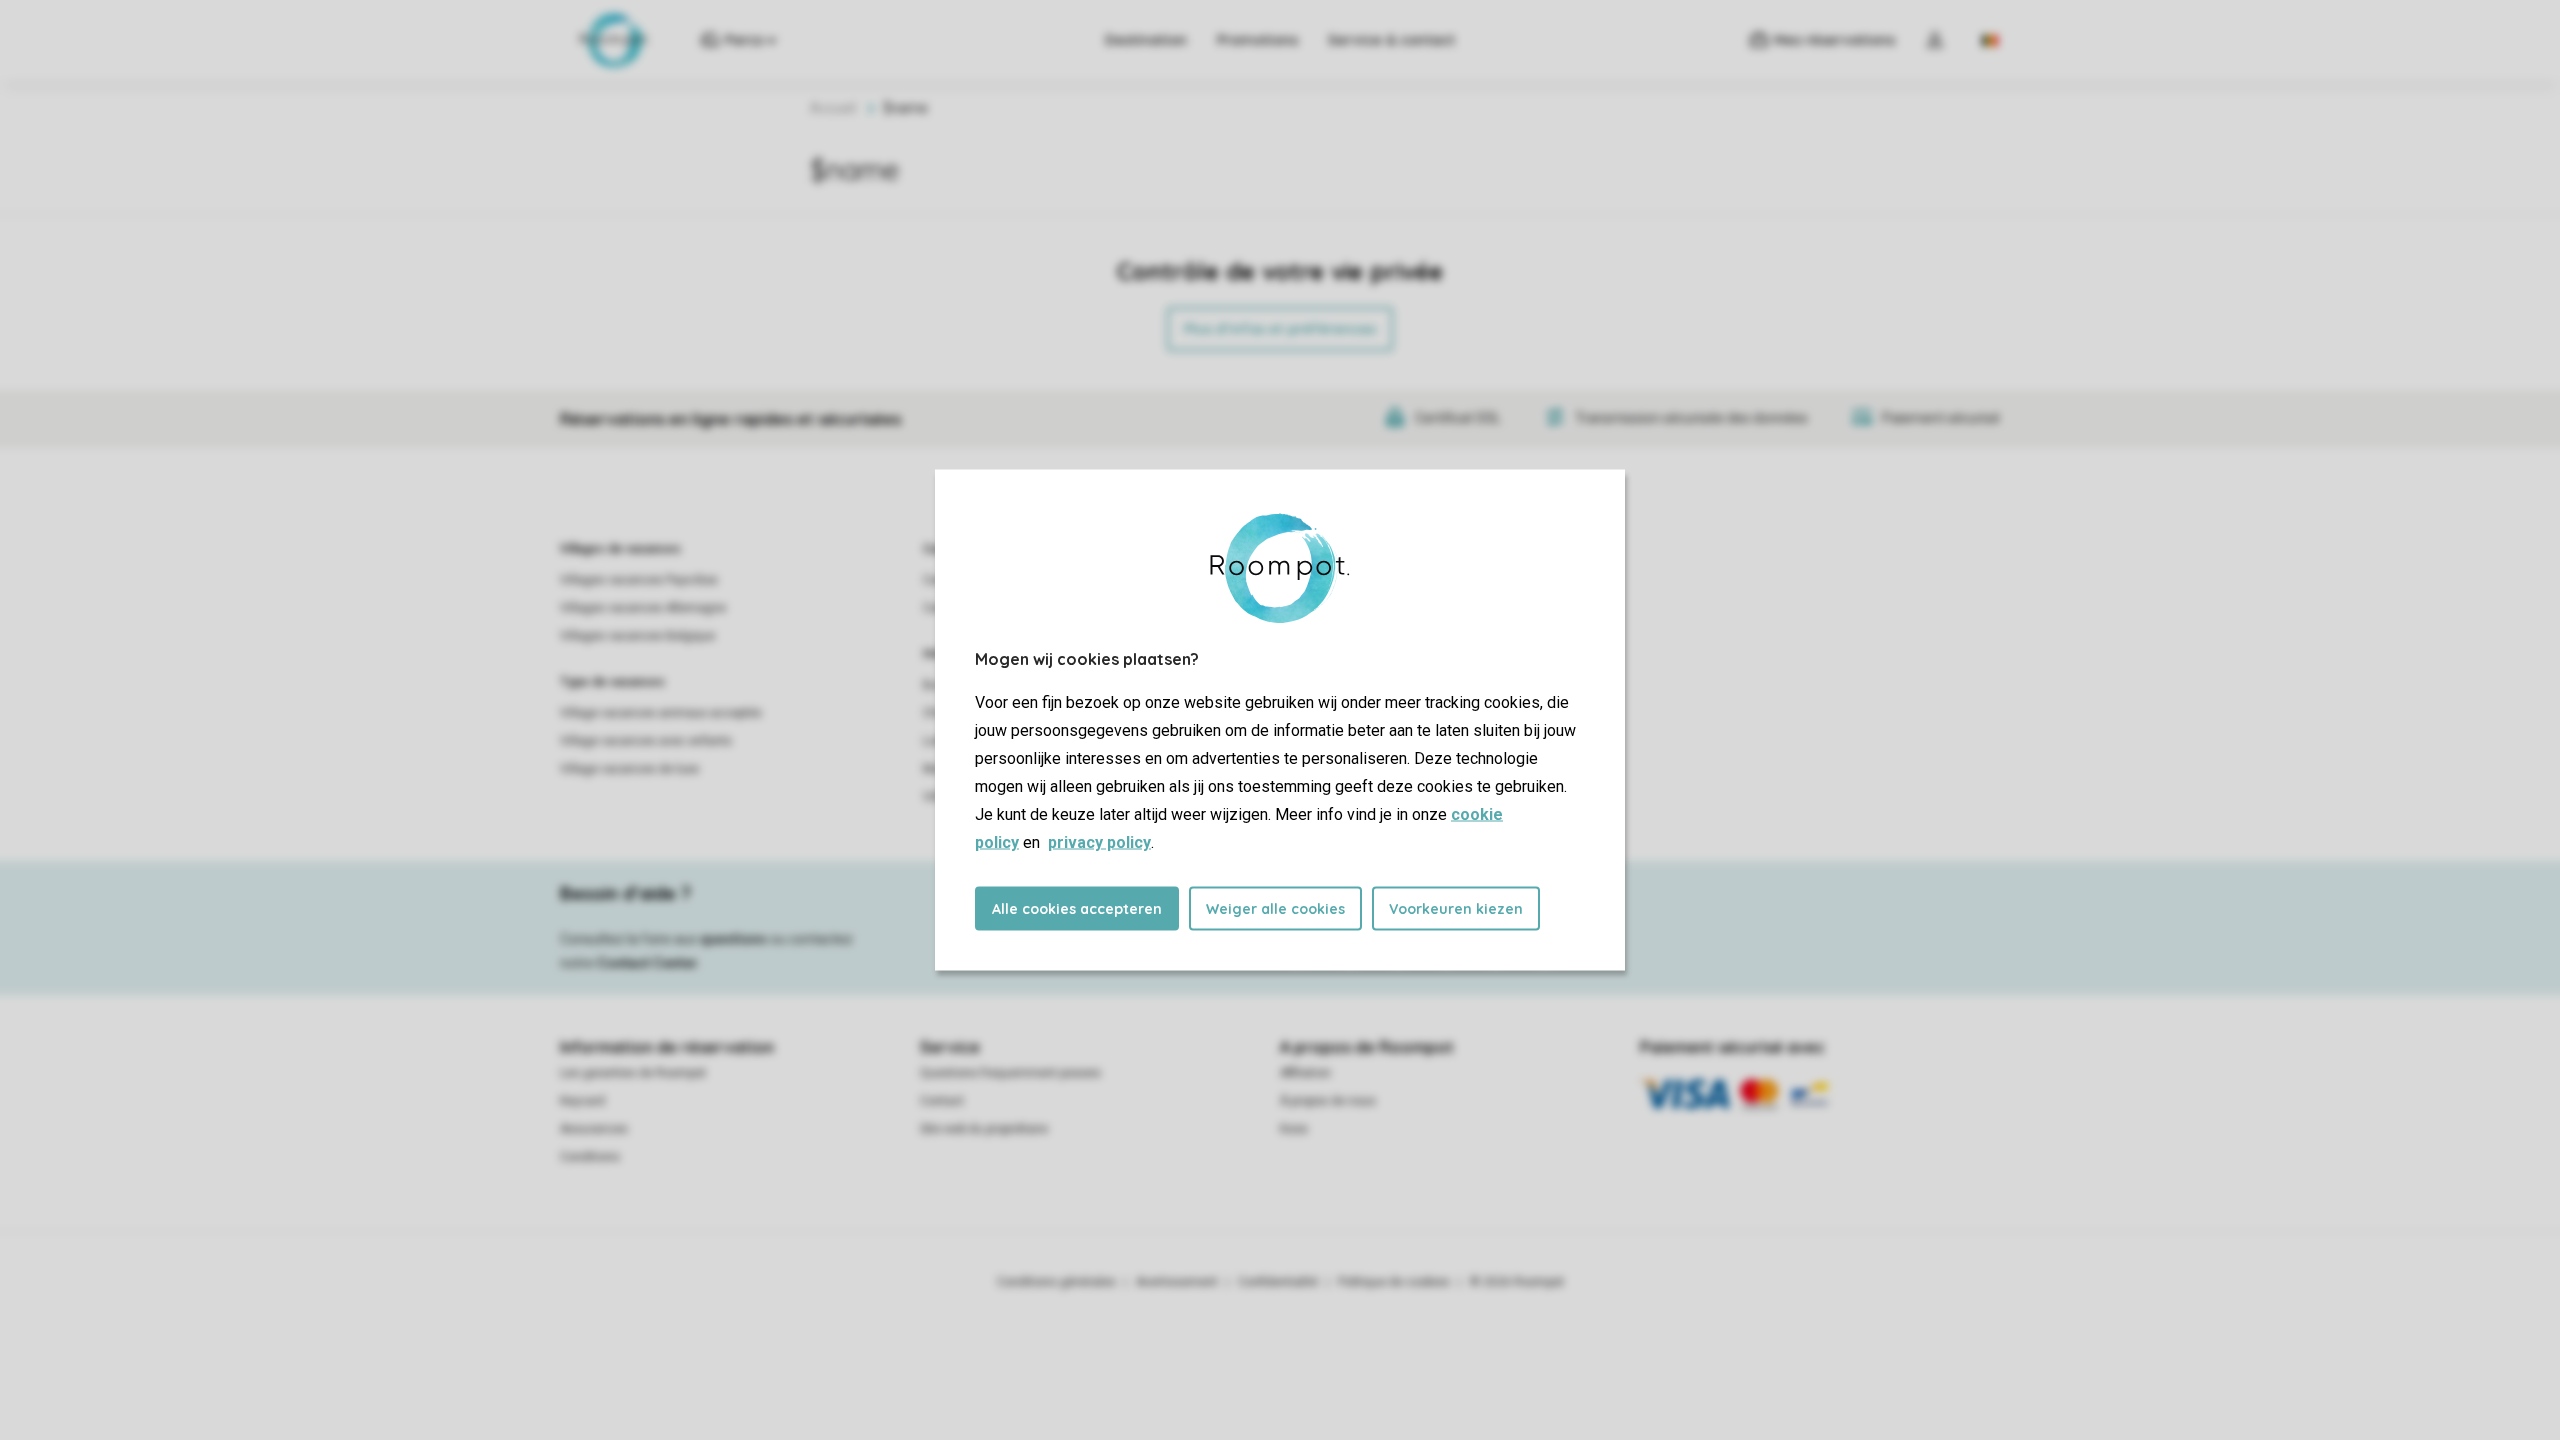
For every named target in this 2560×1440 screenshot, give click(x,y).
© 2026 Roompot (1517, 1282)
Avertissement (1177, 1282)
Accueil (833, 108)
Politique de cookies (1394, 1282)
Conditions (590, 1157)
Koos (1294, 1129)
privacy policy (1099, 842)
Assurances (594, 1129)
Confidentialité (1278, 1282)
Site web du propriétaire (984, 1129)
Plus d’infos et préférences (1280, 329)
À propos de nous (1328, 1101)
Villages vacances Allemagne (643, 608)
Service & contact (1391, 40)
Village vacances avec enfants (646, 741)
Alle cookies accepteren (1077, 909)
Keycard (582, 1101)
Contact (942, 1101)
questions (733, 939)
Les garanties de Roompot (633, 1073)
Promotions (1257, 40)
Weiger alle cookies (1275, 909)
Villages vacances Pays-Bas (639, 580)
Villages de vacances (620, 549)
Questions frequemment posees (1010, 1073)
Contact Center (647, 963)
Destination (1146, 40)
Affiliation (1305, 1073)
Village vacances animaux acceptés (661, 713)
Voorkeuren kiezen (1456, 909)
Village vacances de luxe (629, 769)
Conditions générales (1056, 1282)
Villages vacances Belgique (637, 636)
